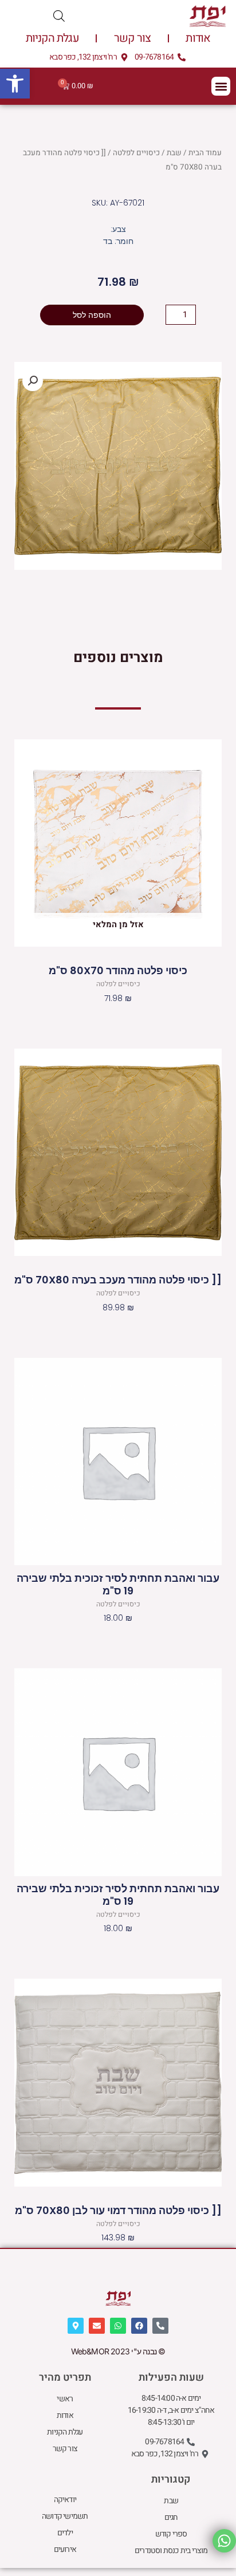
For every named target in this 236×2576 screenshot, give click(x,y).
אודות (198, 38)
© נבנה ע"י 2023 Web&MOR (118, 2351)
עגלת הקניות (52, 38)
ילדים (65, 2533)
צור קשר (132, 38)
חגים (171, 2517)
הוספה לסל (92, 315)
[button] (15, 84)
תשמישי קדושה (65, 2516)
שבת (174, 153)
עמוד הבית (205, 153)
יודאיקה (65, 2500)
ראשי (65, 2399)
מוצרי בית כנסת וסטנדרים (171, 2551)
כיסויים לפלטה (136, 153)
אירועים (65, 2549)
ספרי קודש (171, 2534)
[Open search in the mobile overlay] (59, 16)
